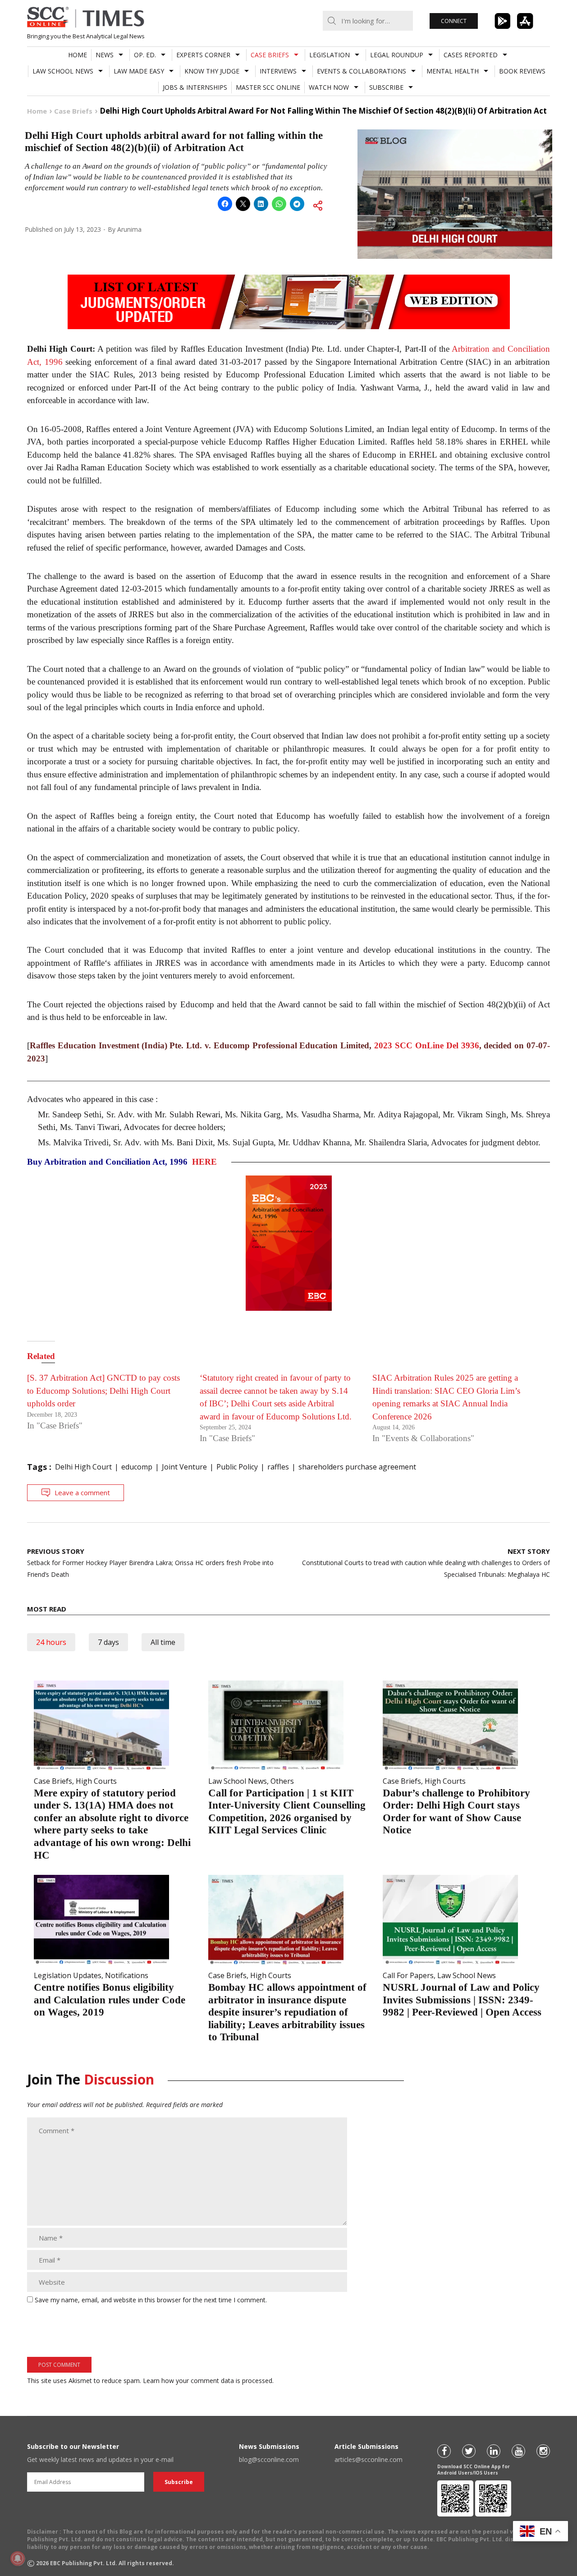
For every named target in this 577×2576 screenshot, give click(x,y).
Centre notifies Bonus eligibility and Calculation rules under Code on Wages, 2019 (110, 2000)
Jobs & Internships (195, 87)
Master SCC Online (268, 87)
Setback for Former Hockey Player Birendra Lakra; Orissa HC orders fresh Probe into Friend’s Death (150, 1563)
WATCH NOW (329, 87)
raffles (278, 1467)
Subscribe (386, 87)
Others (282, 1781)
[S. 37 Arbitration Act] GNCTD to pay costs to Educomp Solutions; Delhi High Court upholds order (103, 1391)
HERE (204, 1162)
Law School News (63, 71)
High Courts (96, 1781)
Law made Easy (139, 71)
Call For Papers (408, 1975)
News (105, 55)
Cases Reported (471, 55)
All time (163, 1642)
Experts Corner (203, 55)
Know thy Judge (212, 71)
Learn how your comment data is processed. (208, 2381)
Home (78, 55)
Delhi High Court (83, 1467)
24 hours (51, 1642)
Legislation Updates (68, 1975)
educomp (137, 1467)
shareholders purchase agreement (357, 1467)
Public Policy (237, 1467)
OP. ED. (145, 55)
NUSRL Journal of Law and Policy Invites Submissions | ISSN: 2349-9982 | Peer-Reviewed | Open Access (462, 2000)
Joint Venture (184, 1467)
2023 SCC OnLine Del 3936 (426, 1045)
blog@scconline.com (269, 2459)
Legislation (330, 55)
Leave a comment (82, 1492)
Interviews (278, 71)
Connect (454, 21)
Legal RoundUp (397, 55)
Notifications (127, 1975)
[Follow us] (444, 2451)
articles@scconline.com (369, 2459)
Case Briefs (270, 55)
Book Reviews (522, 71)
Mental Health (453, 71)
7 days (108, 1642)
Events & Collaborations (362, 71)
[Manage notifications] (18, 2558)
